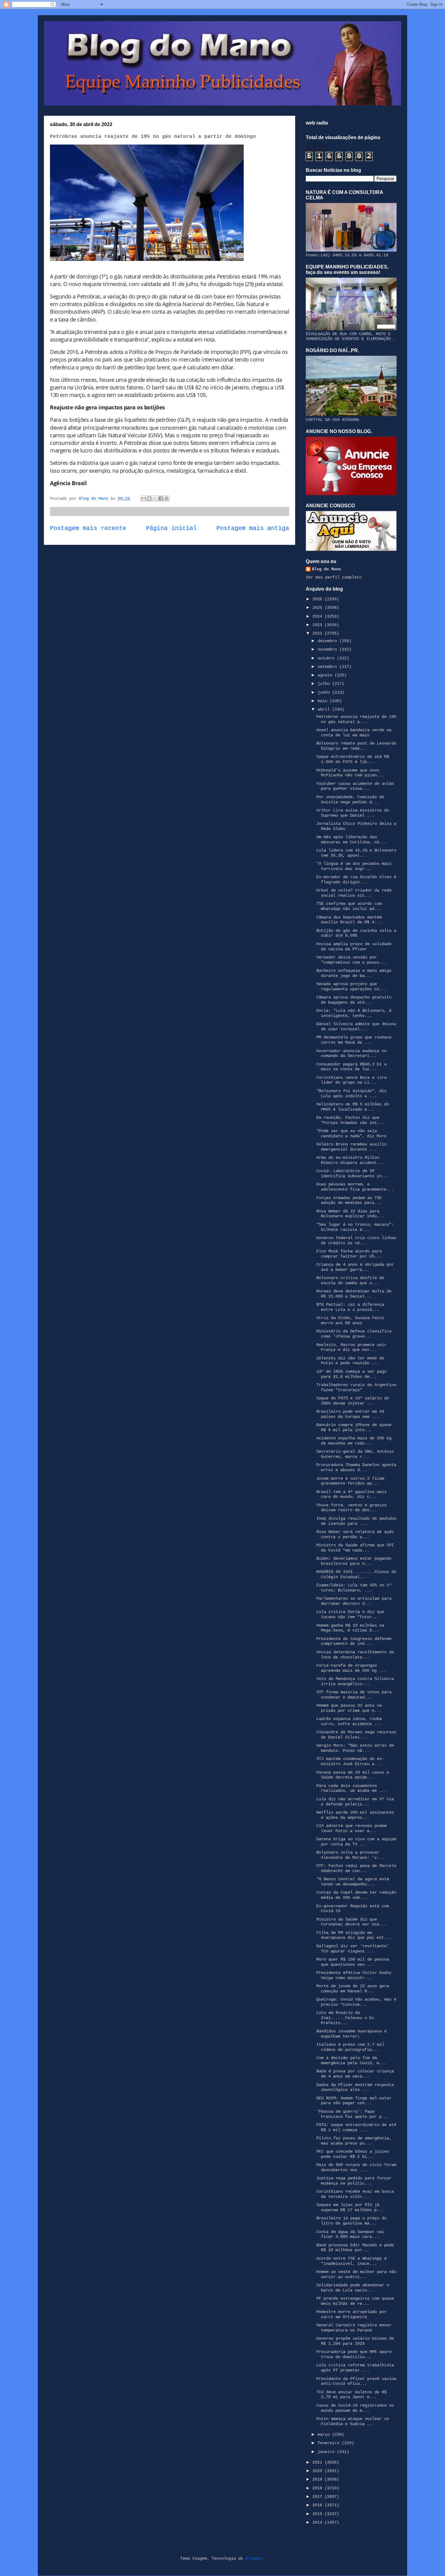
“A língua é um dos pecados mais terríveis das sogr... (354, 866)
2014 (318, 2522)
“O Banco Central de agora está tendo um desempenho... (353, 1882)
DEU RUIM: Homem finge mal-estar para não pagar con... (354, 2101)
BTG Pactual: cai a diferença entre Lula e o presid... (350, 1307)
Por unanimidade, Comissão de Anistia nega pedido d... (350, 800)
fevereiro (330, 2443)
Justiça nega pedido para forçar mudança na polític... (354, 2181)
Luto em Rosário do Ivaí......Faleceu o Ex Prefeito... (345, 2018)
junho (325, 692)
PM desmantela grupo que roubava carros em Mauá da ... (354, 1040)
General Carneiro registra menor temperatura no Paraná (354, 2328)
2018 (318, 2488)
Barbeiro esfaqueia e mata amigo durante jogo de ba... (354, 973)
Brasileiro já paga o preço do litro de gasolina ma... (351, 2221)
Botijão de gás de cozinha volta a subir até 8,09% (356, 933)
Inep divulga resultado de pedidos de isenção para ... (356, 1521)
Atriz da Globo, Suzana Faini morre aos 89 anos (350, 1320)
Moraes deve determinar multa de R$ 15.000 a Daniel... (354, 1294)
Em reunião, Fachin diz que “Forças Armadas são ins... (350, 1120)
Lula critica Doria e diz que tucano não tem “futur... (350, 1614)
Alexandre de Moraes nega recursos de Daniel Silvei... (356, 1735)
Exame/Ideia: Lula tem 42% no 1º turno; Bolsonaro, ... (354, 1588)
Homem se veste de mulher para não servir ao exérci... (356, 2274)
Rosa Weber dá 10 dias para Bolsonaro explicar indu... (350, 1214)
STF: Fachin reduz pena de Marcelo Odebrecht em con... (356, 1868)
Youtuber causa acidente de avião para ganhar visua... (355, 786)
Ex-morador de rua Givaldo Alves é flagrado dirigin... (356, 880)
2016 (318, 2505)
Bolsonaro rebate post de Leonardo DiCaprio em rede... (356, 746)
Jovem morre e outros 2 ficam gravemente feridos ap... (350, 1481)
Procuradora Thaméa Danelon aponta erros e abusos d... (356, 1467)
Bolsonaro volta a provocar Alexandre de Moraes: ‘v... (350, 1855)
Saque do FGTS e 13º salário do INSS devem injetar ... (353, 1401)
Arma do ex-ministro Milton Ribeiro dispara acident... (350, 1160)
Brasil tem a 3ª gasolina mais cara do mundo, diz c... (351, 1494)
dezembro (328, 641)
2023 (318, 625)
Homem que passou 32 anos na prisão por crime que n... (349, 1708)
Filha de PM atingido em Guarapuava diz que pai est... (354, 1935)
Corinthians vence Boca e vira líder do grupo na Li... (351, 1080)
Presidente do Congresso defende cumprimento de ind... (354, 1641)
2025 (318, 608)
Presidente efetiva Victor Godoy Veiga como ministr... (354, 1975)
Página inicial (171, 528)
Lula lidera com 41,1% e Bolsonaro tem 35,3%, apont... (356, 853)
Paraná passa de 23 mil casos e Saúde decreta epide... (353, 1775)
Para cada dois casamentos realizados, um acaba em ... (351, 1788)
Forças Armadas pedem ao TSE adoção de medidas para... (349, 1200)
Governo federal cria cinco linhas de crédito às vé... (356, 1240)
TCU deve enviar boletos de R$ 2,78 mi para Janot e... (351, 2395)
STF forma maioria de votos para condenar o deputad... (354, 1695)
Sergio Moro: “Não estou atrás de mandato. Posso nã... (355, 1748)
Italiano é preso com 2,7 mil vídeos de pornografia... (350, 2047)
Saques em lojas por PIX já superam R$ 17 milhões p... (350, 2207)
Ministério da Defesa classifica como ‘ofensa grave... (354, 1334)
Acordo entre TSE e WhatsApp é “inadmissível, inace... (351, 2261)
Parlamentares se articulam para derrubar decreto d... (354, 1601)
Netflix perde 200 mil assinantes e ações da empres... (355, 1815)
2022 (318, 633)
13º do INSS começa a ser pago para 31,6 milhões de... (351, 1374)
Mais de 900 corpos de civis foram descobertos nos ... (356, 2167)
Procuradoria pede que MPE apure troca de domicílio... (354, 2354)
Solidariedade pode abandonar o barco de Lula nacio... (353, 2288)
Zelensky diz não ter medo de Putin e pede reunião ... (350, 1361)
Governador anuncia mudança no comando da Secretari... (351, 1053)
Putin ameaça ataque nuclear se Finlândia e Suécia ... (353, 2421)
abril (325, 709)
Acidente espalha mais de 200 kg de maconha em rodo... (354, 1441)
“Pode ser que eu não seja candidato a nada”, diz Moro (351, 1133)
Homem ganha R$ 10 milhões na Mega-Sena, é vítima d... (350, 1628)
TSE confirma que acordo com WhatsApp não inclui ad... (349, 906)
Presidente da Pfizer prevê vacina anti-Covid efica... (356, 2381)
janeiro (327, 2452)
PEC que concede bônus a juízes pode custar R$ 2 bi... (353, 2154)
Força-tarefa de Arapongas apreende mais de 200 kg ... (351, 1668)
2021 (318, 2462)
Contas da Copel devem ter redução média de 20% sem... (356, 1895)
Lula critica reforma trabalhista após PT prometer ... (355, 2368)
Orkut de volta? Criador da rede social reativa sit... (354, 893)
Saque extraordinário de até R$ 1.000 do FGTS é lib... (353, 759)
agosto (326, 675)
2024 (318, 616)
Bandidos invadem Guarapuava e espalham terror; (351, 2034)
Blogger (254, 2558)
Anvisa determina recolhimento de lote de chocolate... (355, 1655)
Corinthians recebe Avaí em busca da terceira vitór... (355, 2194)
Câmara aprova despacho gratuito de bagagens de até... (354, 1000)
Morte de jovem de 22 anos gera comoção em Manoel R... (353, 1989)
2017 (318, 2497)
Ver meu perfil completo (334, 577)
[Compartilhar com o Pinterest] (166, 498)
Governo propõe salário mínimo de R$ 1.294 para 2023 (355, 2341)
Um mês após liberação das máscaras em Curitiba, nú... (351, 840)
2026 (318, 599)
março (325, 2434)
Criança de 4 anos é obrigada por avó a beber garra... (355, 1267)
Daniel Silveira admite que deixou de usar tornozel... (356, 1026)
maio (324, 701)
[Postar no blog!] (149, 498)
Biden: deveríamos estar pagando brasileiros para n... (354, 1561)
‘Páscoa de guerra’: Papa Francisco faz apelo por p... (353, 2114)
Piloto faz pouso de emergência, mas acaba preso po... (354, 2141)
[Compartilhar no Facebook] (161, 498)
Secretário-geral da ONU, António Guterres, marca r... (355, 1454)
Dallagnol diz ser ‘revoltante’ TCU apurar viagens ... (353, 1949)
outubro (327, 658)
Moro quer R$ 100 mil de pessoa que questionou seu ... (353, 1962)
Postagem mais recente (88, 528)
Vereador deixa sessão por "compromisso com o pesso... (351, 960)
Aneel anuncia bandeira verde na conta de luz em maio (354, 733)
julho (325, 684)
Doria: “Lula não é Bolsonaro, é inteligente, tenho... (354, 1013)
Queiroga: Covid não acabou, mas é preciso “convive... (356, 2002)
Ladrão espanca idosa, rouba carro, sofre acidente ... (349, 1721)
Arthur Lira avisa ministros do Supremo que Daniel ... (353, 813)
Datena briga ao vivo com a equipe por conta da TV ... (356, 1842)
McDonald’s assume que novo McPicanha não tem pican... (350, 773)
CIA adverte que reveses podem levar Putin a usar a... (351, 1828)
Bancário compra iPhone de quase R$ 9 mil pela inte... (354, 1427)
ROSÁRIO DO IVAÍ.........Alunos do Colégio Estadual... (356, 1574)
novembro (328, 649)
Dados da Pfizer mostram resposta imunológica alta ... (355, 2087)
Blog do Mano (326, 569)
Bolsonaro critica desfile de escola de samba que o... (350, 1280)
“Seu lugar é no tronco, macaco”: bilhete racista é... (355, 1227)
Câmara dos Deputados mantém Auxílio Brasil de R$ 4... (349, 920)
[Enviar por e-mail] (143, 498)
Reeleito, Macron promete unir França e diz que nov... (351, 1347)
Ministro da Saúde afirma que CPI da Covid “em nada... (355, 1548)
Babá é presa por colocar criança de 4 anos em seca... (355, 2074)
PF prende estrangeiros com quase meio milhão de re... (355, 2301)
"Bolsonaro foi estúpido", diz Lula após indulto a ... (351, 1093)
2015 (318, 2514)
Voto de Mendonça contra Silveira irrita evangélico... (355, 1681)
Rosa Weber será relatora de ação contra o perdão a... (355, 1534)
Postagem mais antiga (253, 528)
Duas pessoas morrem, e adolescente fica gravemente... (355, 1187)
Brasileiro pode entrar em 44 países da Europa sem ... (350, 1414)
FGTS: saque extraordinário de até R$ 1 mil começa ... (356, 2127)
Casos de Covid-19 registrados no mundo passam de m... (355, 2408)
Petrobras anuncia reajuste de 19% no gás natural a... (356, 719)
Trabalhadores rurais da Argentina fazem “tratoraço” (356, 1387)
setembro (328, 667)
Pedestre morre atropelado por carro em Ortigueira (351, 2314)
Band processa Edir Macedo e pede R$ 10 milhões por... (355, 2248)
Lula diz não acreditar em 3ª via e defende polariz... (355, 1802)
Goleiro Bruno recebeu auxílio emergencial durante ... (351, 1147)
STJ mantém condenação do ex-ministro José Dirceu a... (350, 1761)
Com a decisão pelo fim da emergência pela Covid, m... (351, 2060)
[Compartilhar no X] (155, 498)
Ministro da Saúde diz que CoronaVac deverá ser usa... (351, 1922)
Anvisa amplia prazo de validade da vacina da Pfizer (354, 946)
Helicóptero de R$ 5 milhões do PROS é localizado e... (353, 1107)
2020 (318, 2471)
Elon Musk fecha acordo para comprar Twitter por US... (349, 1254)
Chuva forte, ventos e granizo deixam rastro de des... (351, 1508)
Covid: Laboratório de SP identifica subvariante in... (353, 1173)
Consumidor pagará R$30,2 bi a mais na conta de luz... (351, 1067)
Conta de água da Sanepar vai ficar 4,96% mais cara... (350, 2234)
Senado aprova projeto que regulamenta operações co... (351, 986)
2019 (318, 2479)
